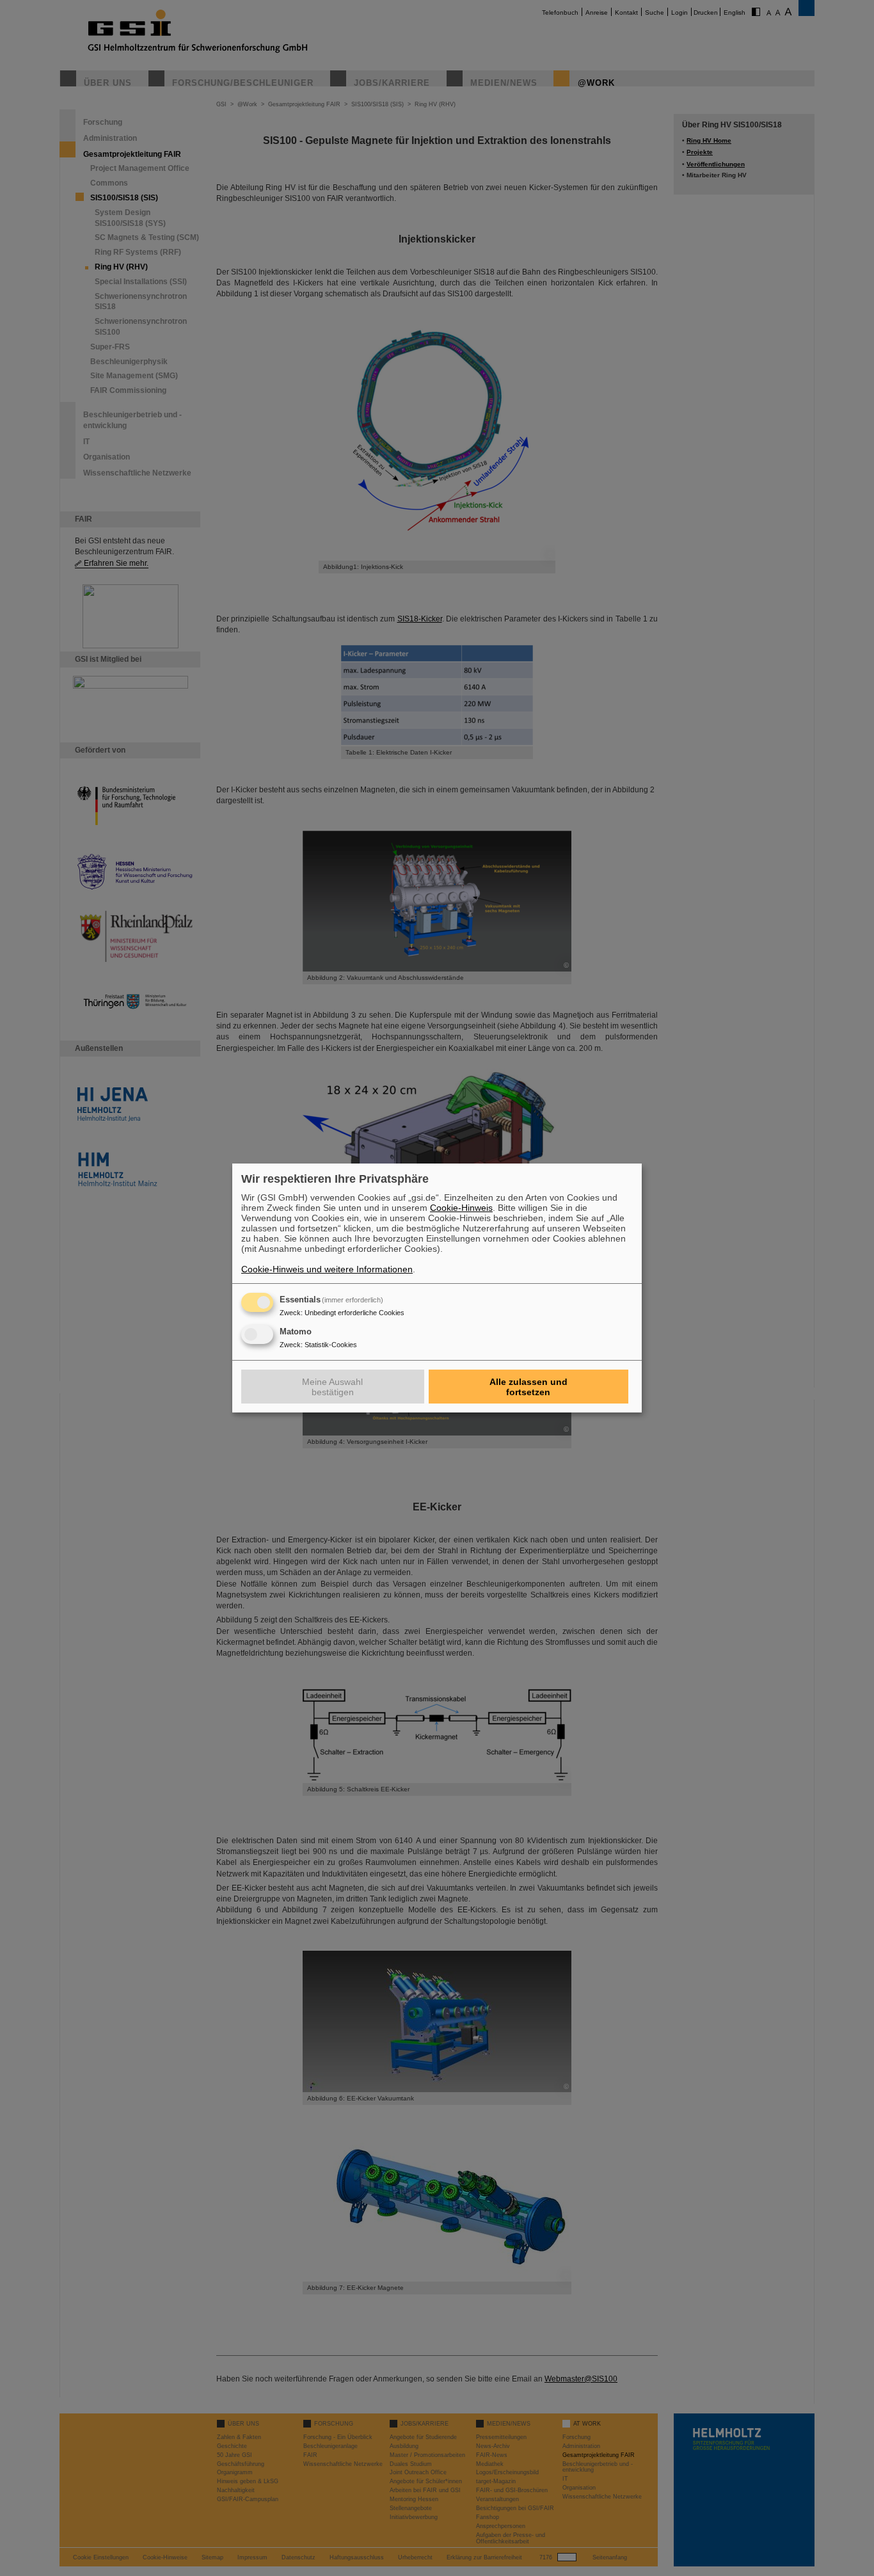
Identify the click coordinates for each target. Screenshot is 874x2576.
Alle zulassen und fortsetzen (528, 1387)
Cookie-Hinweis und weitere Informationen (327, 1269)
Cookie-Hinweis (461, 1208)
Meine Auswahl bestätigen (332, 1387)
